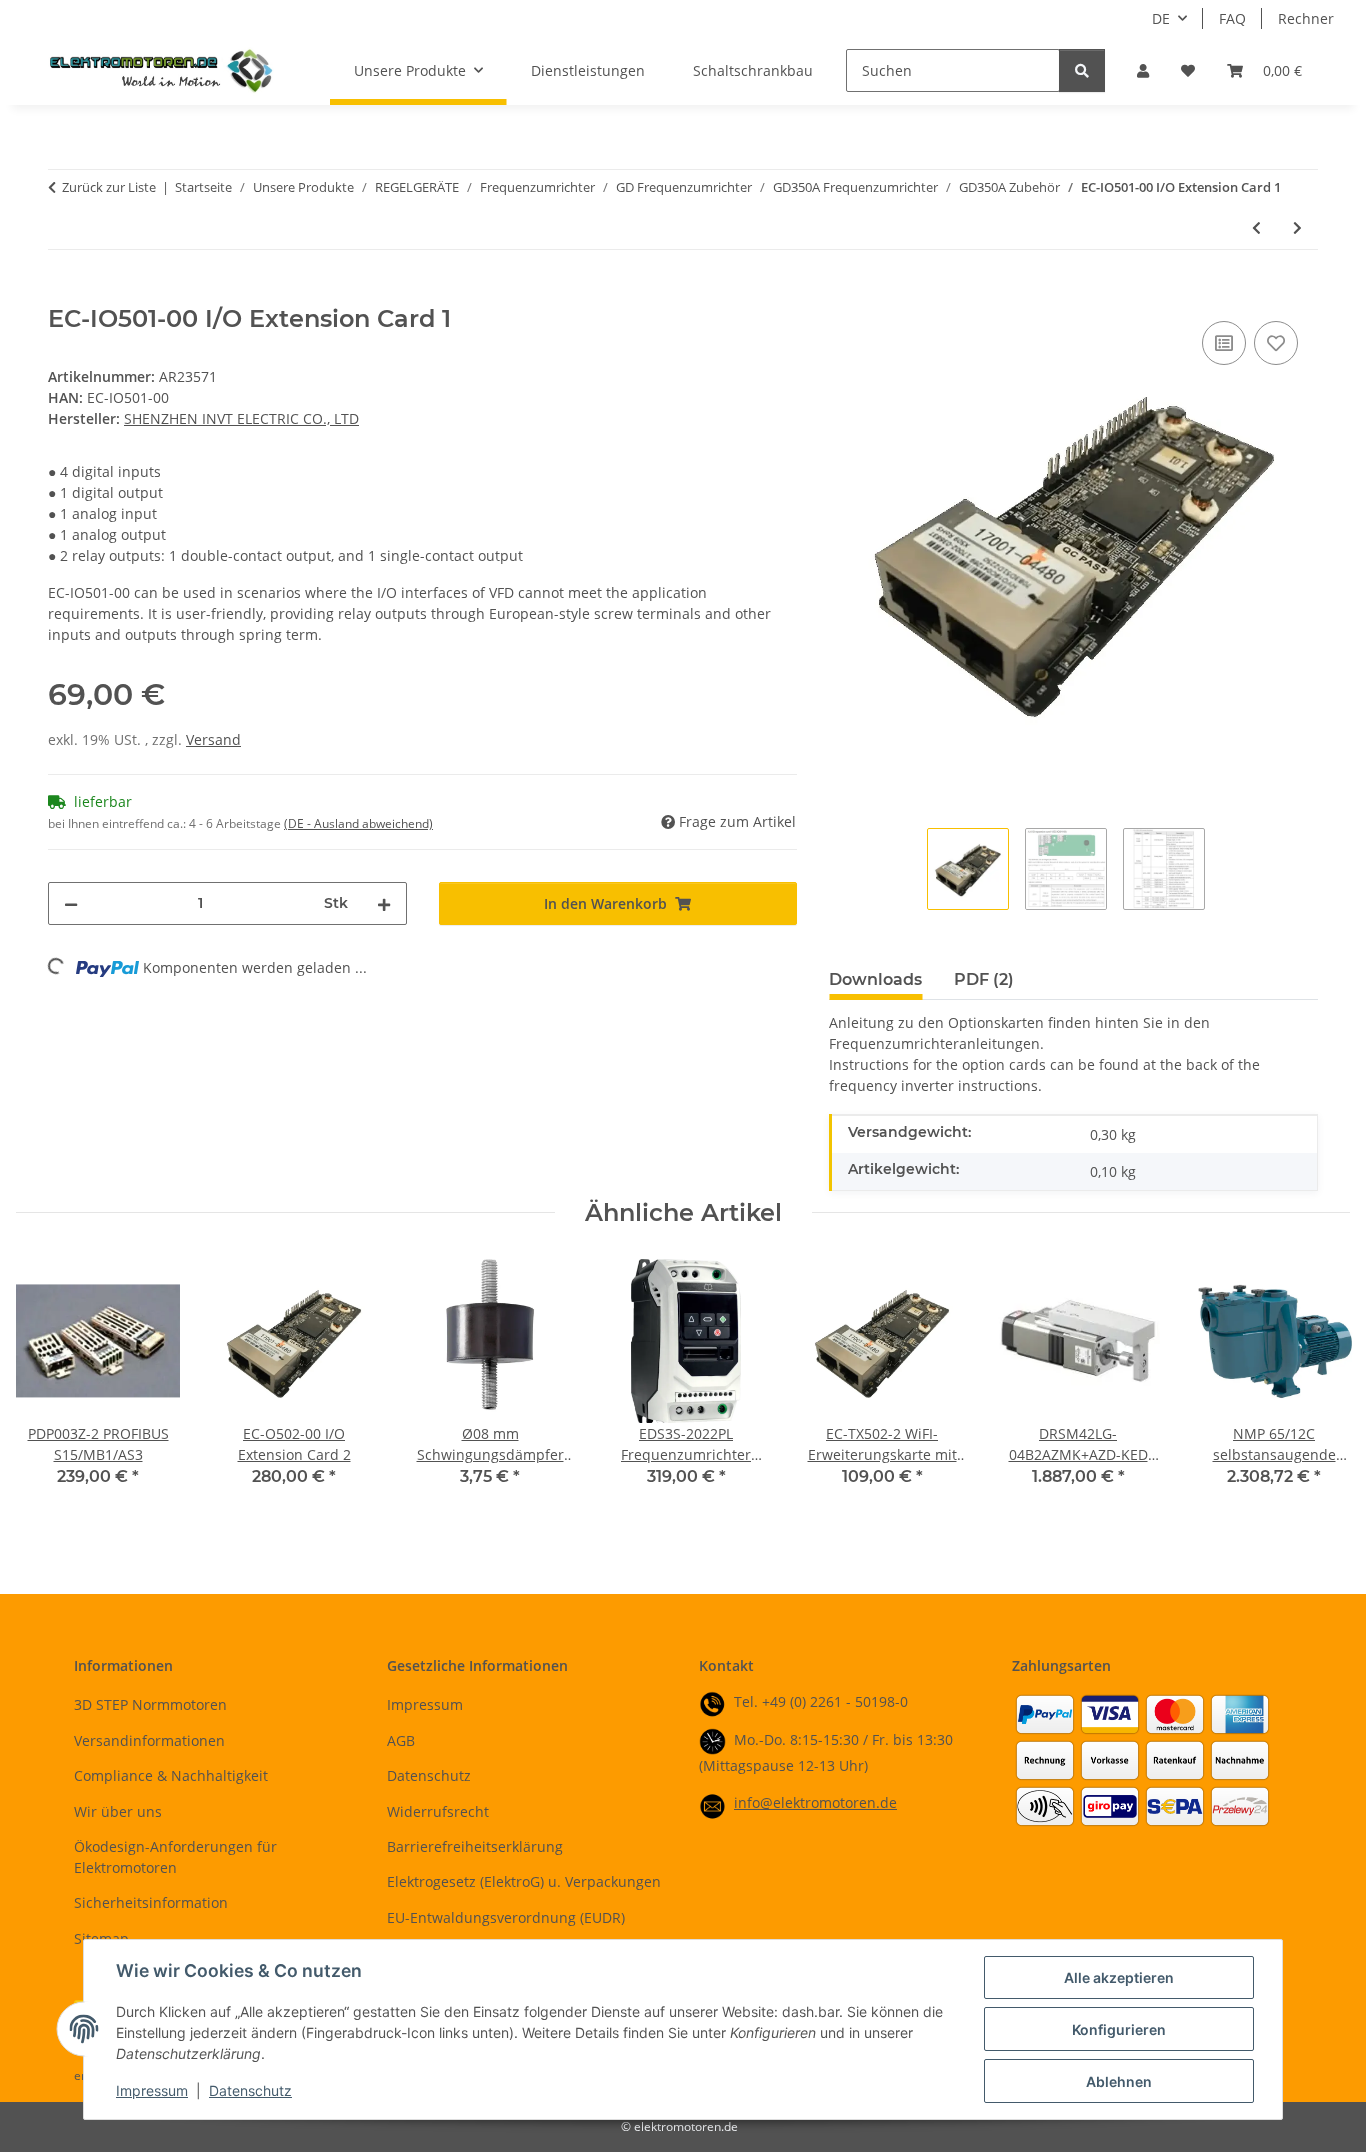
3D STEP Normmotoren (150, 1704)
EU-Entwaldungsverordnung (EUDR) (506, 1917)
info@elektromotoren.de (815, 1802)
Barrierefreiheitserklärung (475, 1846)
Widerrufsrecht (438, 1811)
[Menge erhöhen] (384, 903)
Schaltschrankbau (753, 70)
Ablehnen (1119, 2081)
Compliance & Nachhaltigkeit (171, 1775)
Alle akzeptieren (1119, 1977)
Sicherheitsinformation (151, 1902)
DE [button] (1161, 18)
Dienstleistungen (588, 70)
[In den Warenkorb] (64, 294)
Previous (49, 1386)
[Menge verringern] (71, 903)
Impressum (152, 2090)
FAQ (1232, 18)
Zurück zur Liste (109, 187)
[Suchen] (1082, 70)
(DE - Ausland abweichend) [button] (358, 823)
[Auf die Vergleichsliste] (1224, 343)
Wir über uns (118, 1811)
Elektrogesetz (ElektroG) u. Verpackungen (524, 1881)
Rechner (1306, 18)
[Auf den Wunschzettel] (1276, 343)
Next (1317, 1386)
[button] (1143, 70)
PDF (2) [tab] (984, 979)
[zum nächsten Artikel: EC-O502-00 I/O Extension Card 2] (1297, 227)
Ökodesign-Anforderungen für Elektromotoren (175, 1857)
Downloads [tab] (875, 979)
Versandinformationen (149, 1740)
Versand (213, 739)
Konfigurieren (1119, 2029)
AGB (401, 1740)
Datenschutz (250, 2090)
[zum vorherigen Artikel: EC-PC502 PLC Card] (1256, 227)
